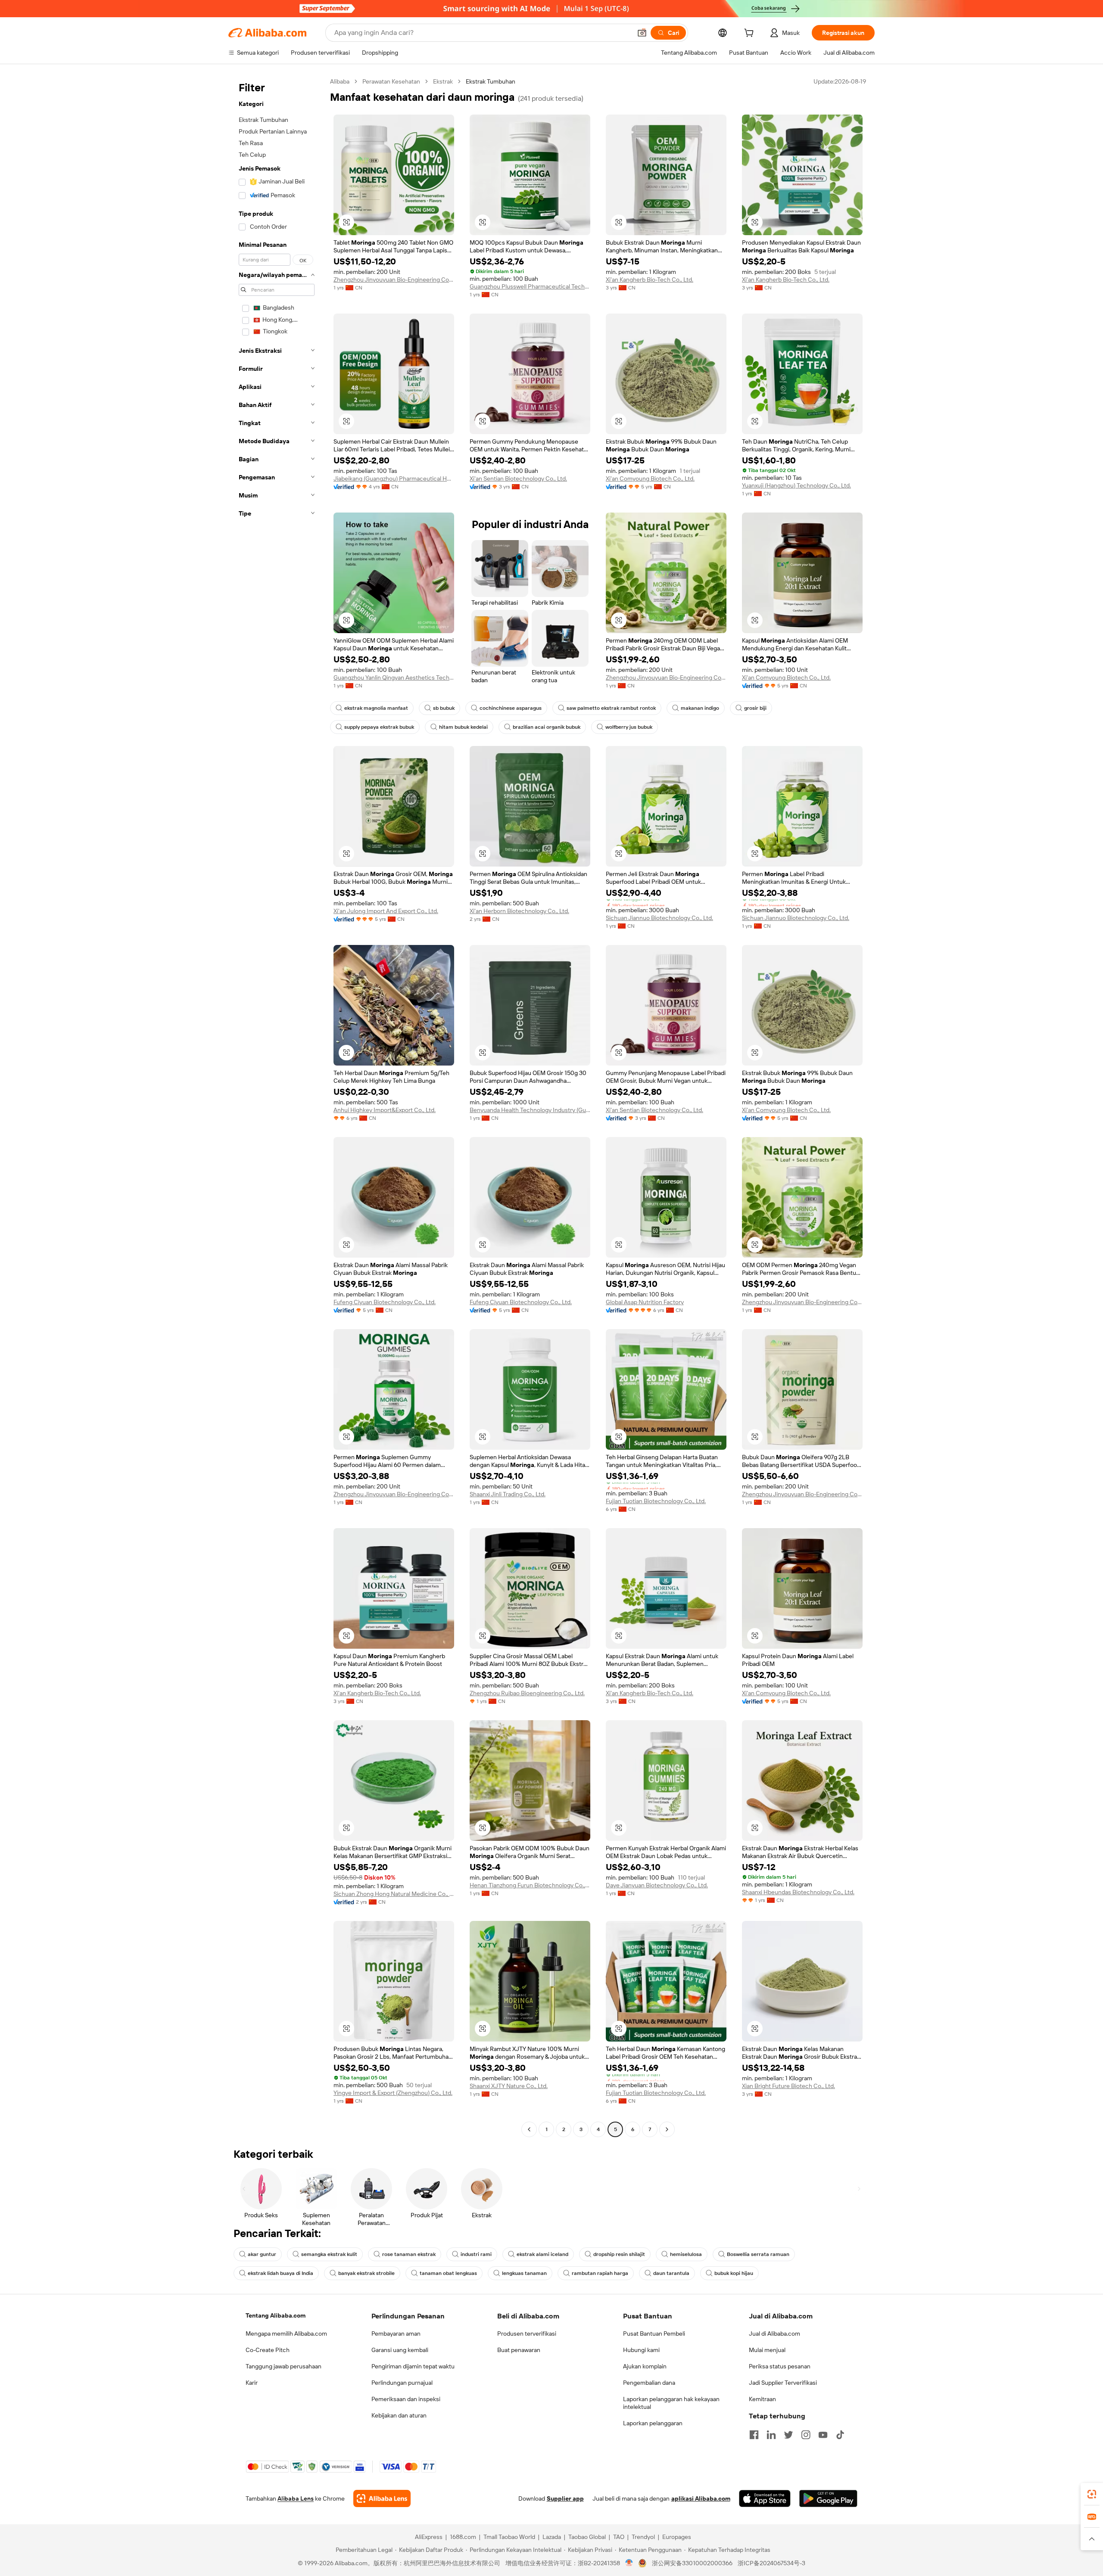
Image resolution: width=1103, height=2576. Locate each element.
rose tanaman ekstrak (409, 2254)
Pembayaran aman (396, 2334)
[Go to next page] (667, 2129)
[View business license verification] (629, 2563)
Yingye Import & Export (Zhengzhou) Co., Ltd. (393, 2093)
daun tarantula (671, 2273)
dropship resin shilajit (619, 2254)
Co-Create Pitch (268, 2350)
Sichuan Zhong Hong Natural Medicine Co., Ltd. (394, 1894)
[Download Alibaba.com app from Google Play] (828, 2498)
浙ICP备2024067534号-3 (771, 2563)
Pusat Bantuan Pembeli (654, 2334)
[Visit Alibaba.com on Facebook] (754, 2435)
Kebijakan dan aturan (399, 2415)
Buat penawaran (519, 2350)
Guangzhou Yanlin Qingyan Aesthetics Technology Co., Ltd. (394, 677)
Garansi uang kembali (400, 2350)
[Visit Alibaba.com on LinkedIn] (771, 2435)
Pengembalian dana (649, 2383)
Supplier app (565, 2498)
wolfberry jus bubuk (629, 727)
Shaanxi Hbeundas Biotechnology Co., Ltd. (798, 1892)
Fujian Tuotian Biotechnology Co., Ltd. (656, 1501)
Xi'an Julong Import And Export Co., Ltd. (386, 911)
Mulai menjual (767, 2350)
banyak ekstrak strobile (366, 2273)
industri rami (476, 2254)
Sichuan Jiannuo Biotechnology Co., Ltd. (659, 918)
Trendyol (643, 2537)
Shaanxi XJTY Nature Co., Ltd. (509, 2086)
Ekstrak (443, 81)
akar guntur (262, 2254)
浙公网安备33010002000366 (692, 2563)
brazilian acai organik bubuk (547, 727)
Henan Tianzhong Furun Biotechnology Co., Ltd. (530, 1885)
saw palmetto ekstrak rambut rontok (611, 708)
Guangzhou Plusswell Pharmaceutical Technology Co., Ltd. (530, 286)
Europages (677, 2537)
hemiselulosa (686, 2254)
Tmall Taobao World (509, 2537)
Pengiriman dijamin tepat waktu (413, 2366)
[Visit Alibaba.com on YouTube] (823, 2435)
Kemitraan (762, 2399)
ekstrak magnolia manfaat (376, 708)
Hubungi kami (641, 2350)
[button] (642, 33)
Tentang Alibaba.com (276, 2315)
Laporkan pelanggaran (653, 2423)
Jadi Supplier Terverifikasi (783, 2383)
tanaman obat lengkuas (448, 2273)
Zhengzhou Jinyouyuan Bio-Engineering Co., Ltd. (394, 280)
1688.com (463, 2537)
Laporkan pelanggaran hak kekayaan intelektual (671, 2403)
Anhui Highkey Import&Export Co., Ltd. (385, 1110)
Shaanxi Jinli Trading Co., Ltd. (508, 1494)
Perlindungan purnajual (402, 2383)
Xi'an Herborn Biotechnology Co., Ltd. (519, 911)
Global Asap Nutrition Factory (645, 1302)
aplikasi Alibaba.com (701, 2498)
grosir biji (755, 708)
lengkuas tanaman (524, 2273)
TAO (619, 2537)
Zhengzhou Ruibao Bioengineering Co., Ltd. (527, 1693)
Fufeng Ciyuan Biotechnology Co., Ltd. (385, 1302)
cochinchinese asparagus (511, 708)
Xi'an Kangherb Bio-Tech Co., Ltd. (650, 280)
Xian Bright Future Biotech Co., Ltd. (788, 2086)
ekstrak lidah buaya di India (280, 2273)
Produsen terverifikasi (527, 2334)
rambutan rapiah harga (600, 2273)
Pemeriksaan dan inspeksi (406, 2399)
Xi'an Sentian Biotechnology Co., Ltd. (518, 479)
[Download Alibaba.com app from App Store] (765, 2498)
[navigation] (277, 1106)
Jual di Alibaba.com (774, 2334)
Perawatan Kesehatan (391, 81)
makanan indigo (700, 708)
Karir (252, 2383)
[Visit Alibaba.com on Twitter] (788, 2435)
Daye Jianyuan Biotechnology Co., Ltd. (657, 1885)
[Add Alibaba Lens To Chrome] (382, 2498)
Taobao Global (587, 2537)
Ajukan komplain (645, 2366)
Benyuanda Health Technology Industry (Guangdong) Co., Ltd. (530, 1110)
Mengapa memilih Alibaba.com (286, 2334)
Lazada (552, 2537)
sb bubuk (444, 708)
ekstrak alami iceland (542, 2254)
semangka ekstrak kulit (329, 2254)
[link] (1092, 2494)
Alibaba (340, 81)
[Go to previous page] (529, 2129)
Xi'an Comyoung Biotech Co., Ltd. (650, 479)
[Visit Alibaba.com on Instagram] (806, 2435)
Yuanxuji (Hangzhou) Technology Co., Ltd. (796, 485)
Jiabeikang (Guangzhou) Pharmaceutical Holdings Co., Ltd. (394, 479)
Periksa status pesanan (780, 2366)
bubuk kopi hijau (734, 2273)
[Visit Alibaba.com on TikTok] (840, 2435)
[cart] (751, 34)
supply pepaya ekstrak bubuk (379, 727)
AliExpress (429, 2537)
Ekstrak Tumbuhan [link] (491, 81)
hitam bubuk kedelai (463, 727)
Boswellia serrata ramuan (758, 2254)
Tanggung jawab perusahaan (284, 2366)
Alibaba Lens (296, 2498)
